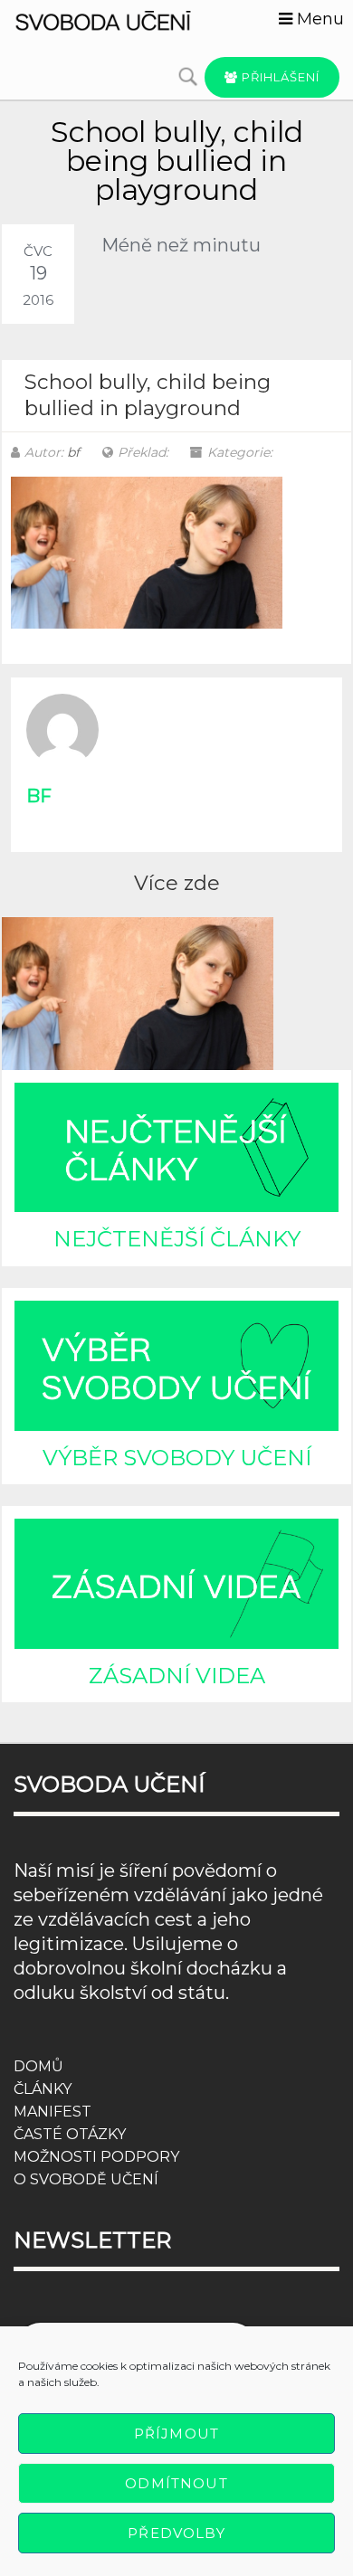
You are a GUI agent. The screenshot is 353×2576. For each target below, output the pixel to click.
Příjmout (176, 2434)
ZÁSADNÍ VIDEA (177, 1676)
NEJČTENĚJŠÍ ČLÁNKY (177, 1239)
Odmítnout (176, 2483)
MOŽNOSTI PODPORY (96, 2157)
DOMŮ (38, 2066)
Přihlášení (279, 77)
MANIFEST (52, 2112)
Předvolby (176, 2533)
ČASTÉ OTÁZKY (70, 2134)
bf (73, 452)
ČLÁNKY (43, 2089)
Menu (318, 19)
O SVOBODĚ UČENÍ (86, 2179)
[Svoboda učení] (118, 19)
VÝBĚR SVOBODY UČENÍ (177, 1458)
